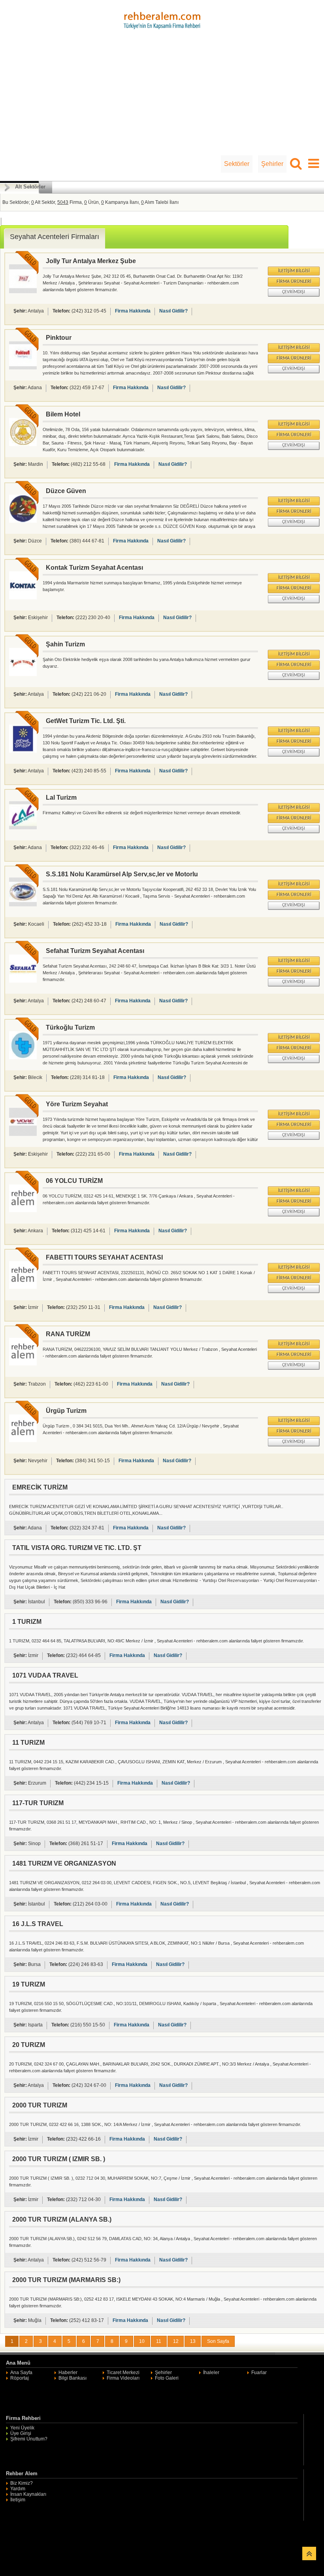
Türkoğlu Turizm (70, 1027)
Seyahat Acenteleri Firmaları (55, 237)
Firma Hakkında (133, 311)
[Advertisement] (162, 96)
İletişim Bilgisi (294, 271)
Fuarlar (259, 2373)
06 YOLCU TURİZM (74, 1181)
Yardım (18, 2489)
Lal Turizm (61, 797)
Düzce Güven (66, 491)
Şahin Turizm (65, 644)
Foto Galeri (167, 2378)
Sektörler (237, 164)
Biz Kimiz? (22, 2483)
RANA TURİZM (68, 1334)
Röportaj (20, 2378)
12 (176, 2341)
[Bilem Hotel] (23, 444)
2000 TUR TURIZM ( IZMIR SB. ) (59, 2159)
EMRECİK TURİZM (40, 1487)
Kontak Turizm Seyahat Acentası (94, 568)
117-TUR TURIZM (38, 1803)
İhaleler (211, 2373)
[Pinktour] (23, 368)
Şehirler (272, 164)
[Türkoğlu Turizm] (23, 1058)
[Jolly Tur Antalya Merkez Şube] (23, 292)
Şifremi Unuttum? (29, 2439)
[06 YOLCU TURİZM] (23, 1211)
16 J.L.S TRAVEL (38, 1924)
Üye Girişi (21, 2433)
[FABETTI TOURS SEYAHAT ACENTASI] (23, 1287)
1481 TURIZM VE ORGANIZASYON (64, 1863)
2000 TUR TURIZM (40, 2105)
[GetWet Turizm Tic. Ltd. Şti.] (23, 751)
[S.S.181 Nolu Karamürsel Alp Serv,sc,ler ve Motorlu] (23, 905)
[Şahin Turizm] (23, 674)
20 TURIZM (29, 2045)
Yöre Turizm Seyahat (77, 1104)
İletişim (18, 2500)
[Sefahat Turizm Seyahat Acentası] (23, 981)
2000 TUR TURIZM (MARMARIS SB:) (66, 2280)
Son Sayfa (218, 2341)
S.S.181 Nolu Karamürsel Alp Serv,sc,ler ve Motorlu (122, 874)
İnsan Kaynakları (28, 2494)
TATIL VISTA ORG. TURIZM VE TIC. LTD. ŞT (77, 1548)
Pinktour (59, 338)
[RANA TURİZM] (23, 1364)
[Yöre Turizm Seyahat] (23, 1134)
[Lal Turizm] (23, 828)
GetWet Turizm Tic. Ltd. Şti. (86, 721)
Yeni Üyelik (22, 2428)
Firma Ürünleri (294, 282)
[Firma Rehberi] (162, 19)
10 (142, 2341)
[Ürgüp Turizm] (23, 1441)
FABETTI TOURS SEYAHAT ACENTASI (104, 1257)
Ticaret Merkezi (123, 2373)
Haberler (68, 2373)
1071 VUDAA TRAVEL (45, 1675)
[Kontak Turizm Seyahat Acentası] (23, 598)
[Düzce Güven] (23, 521)
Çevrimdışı (294, 292)
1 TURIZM (27, 1622)
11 (159, 2341)
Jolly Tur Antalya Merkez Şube (91, 261)
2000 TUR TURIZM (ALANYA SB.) (62, 2219)
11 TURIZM (28, 1743)
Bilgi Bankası (73, 2378)
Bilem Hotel (63, 414)
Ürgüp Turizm (66, 1411)
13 (193, 2341)
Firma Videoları (123, 2378)
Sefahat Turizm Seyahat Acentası (95, 951)
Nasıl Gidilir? (173, 311)
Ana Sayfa (21, 2373)
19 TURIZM (29, 1984)
